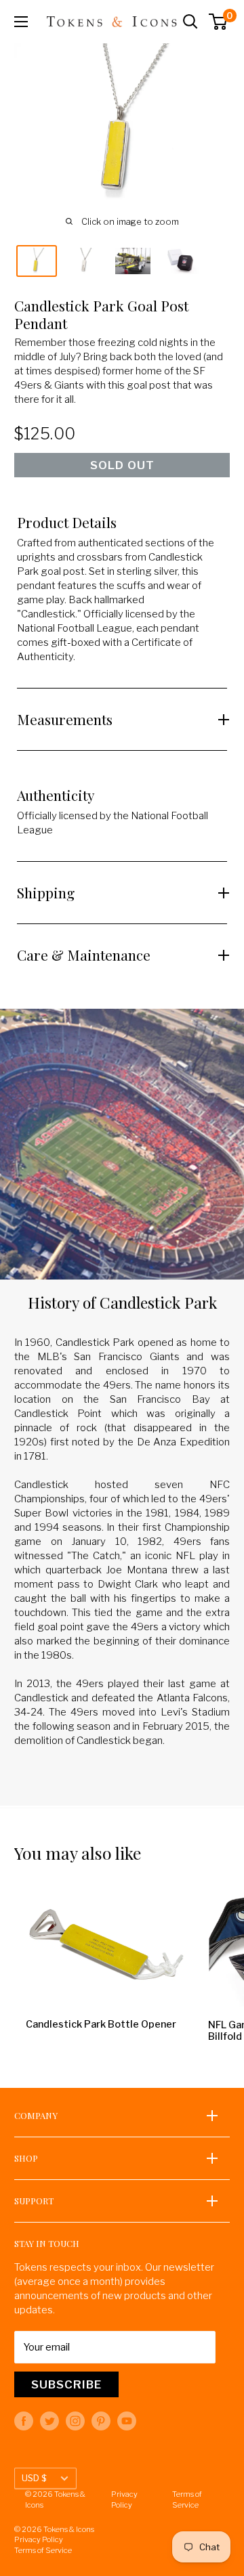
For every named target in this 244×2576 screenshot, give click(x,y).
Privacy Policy (124, 2499)
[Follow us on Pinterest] (101, 2421)
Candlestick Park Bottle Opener (101, 2025)
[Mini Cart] (219, 22)
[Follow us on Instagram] (75, 2421)
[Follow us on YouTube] (127, 2421)
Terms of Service (187, 2499)
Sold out (122, 465)
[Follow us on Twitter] (49, 2421)
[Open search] (190, 22)
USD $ (34, 2478)
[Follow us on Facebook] (24, 2421)
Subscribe (66, 2384)
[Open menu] (21, 22)
